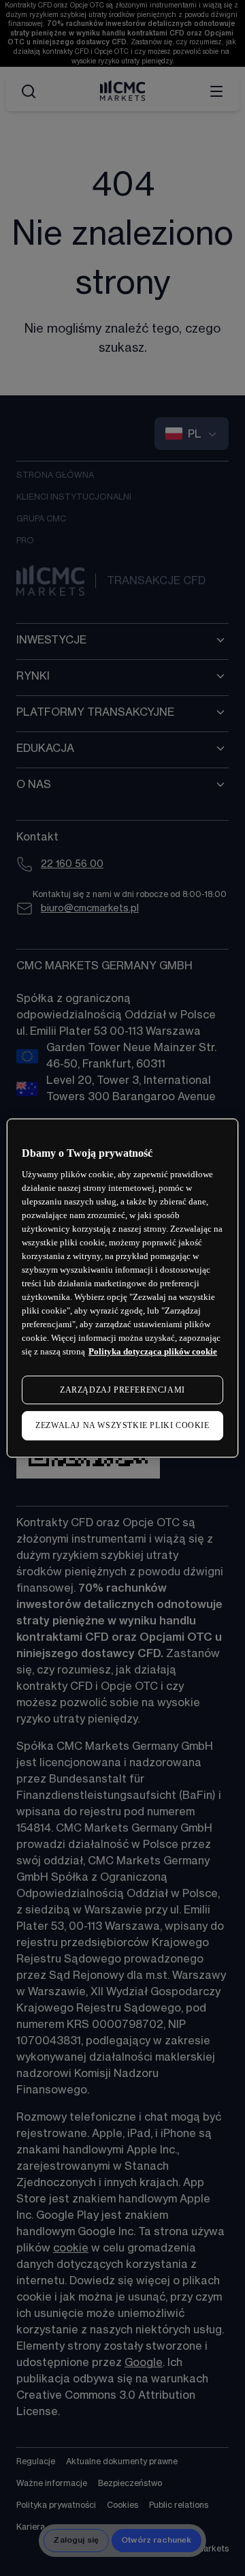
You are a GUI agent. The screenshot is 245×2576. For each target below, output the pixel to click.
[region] (122, 1288)
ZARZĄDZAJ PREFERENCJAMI (122, 1390)
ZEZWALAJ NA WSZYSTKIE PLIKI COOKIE (122, 1426)
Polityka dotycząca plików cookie (153, 1351)
